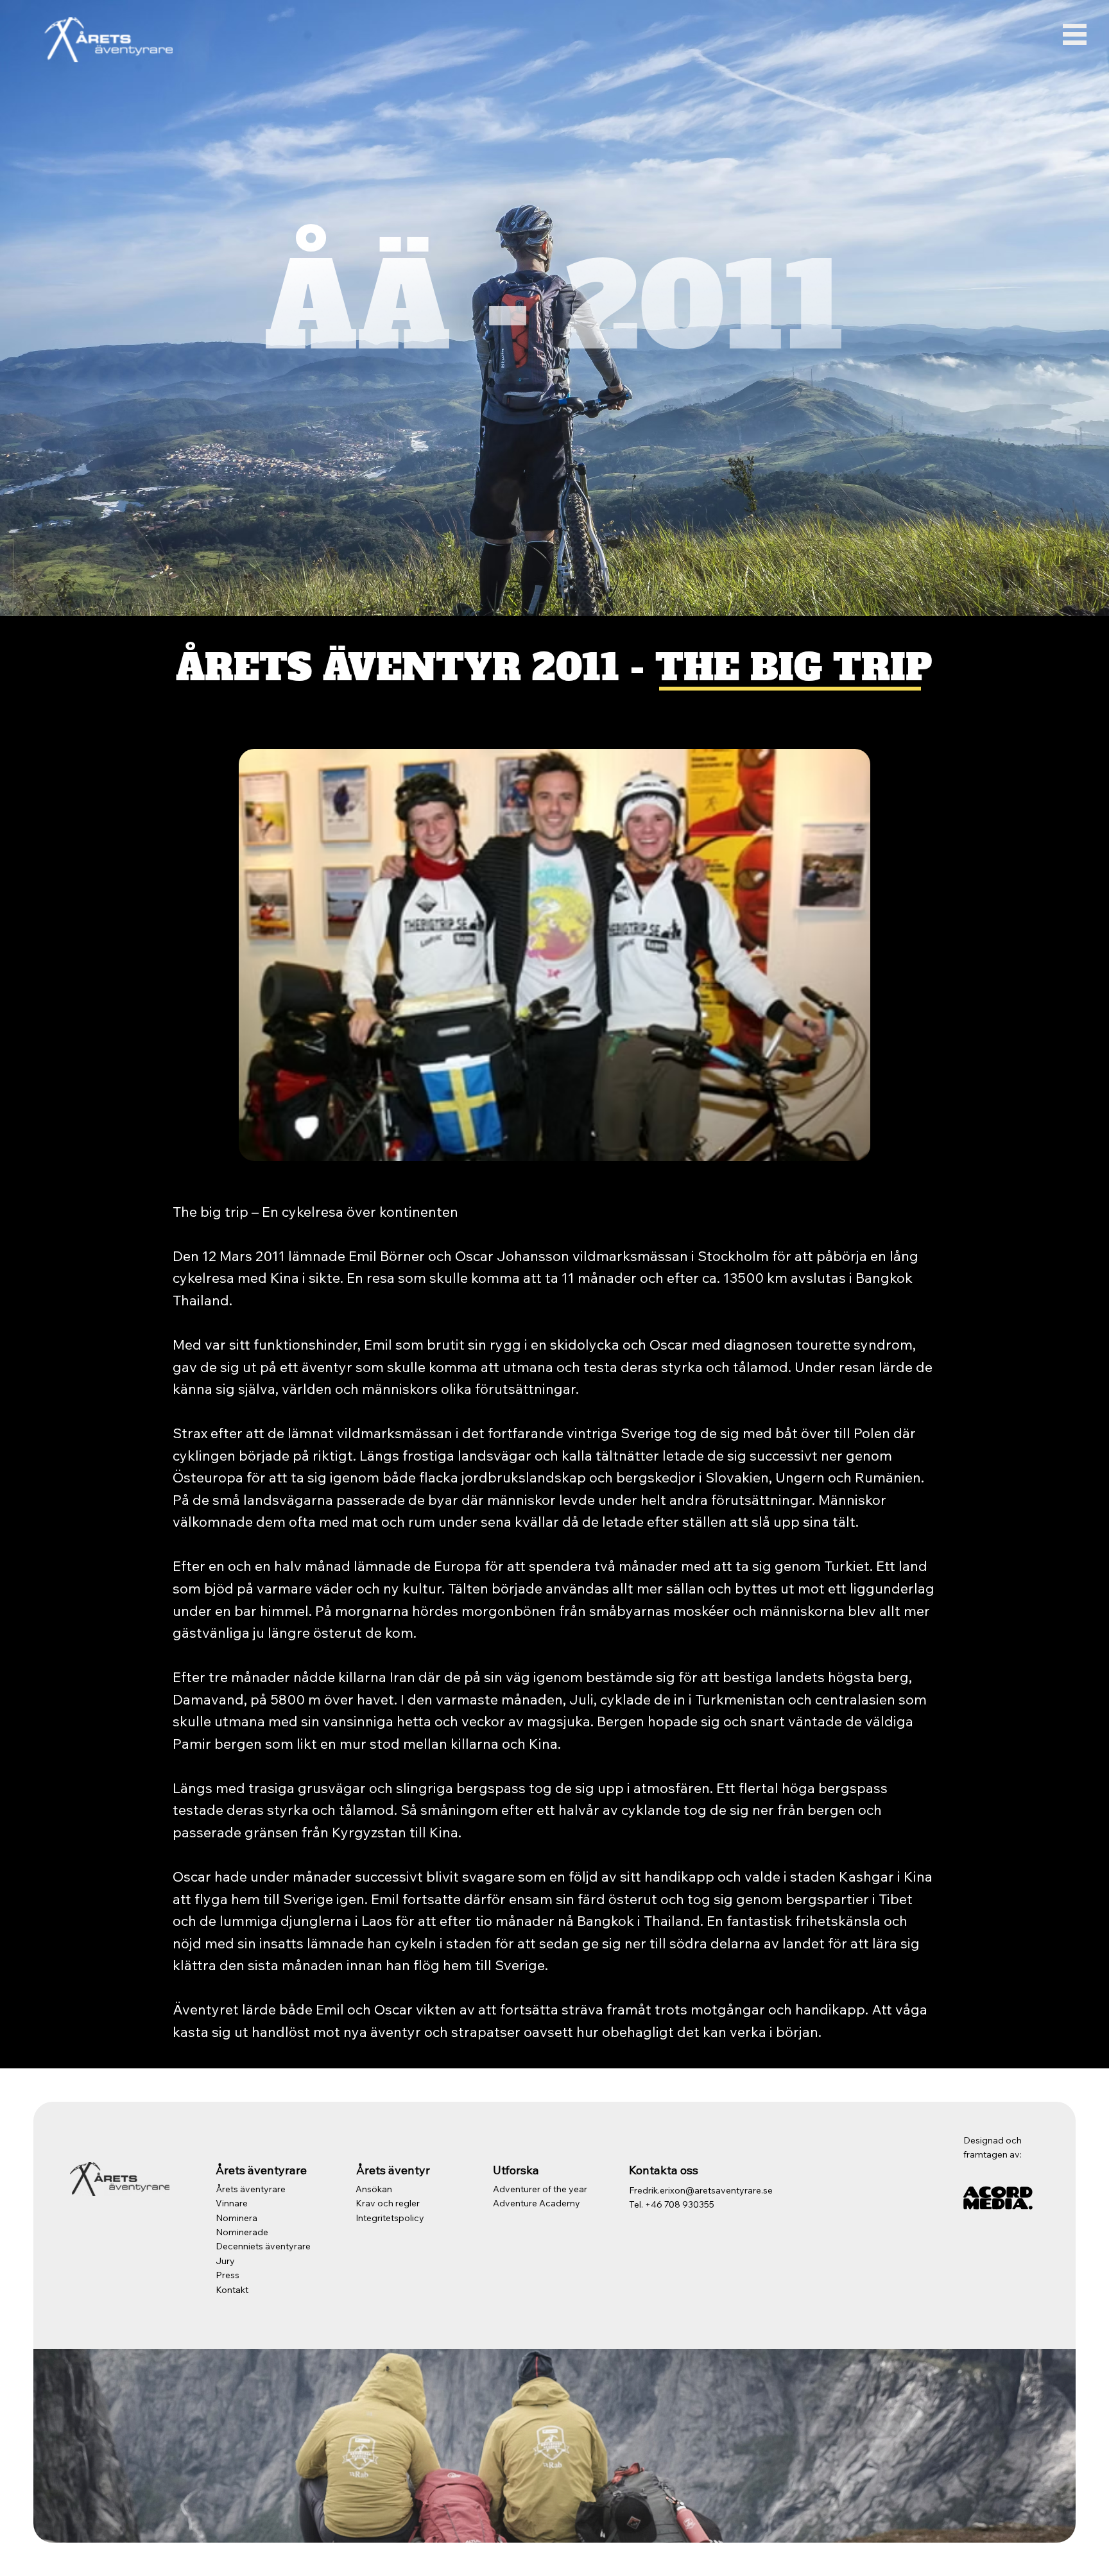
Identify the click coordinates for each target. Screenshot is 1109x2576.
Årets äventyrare (251, 2189)
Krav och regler (388, 2203)
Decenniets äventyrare (263, 2246)
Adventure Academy (537, 2203)
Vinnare (232, 2203)
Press (228, 2275)
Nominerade (242, 2232)
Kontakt (232, 2290)
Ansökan (374, 2189)
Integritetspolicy (390, 2218)
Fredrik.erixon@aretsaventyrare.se (701, 2190)
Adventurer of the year (540, 2189)
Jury (225, 2261)
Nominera (236, 2218)
